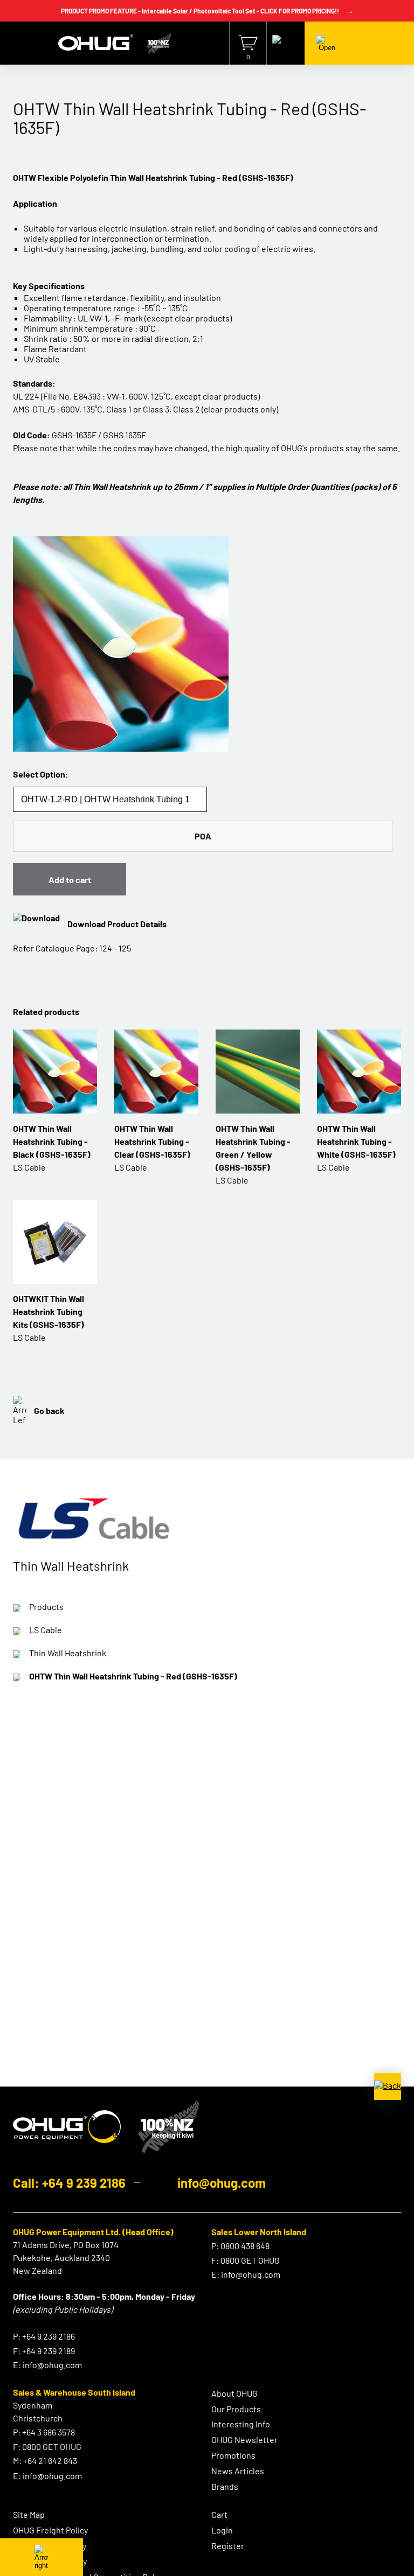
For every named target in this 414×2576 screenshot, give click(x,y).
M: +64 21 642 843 (45, 2460)
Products (46, 1606)
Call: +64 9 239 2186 (69, 2183)
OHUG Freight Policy (50, 2530)
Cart (219, 2514)
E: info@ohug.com (47, 2365)
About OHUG (234, 2393)
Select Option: (41, 774)
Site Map (29, 2514)
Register (228, 2546)
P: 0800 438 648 (240, 2246)
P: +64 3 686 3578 (44, 2432)
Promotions (233, 2455)
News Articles (238, 2471)
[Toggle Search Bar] (286, 43)
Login (222, 2530)
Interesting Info (241, 2424)
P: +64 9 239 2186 (44, 2336)
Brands (225, 2486)
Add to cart (70, 880)
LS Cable (46, 1630)
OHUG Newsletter (244, 2439)
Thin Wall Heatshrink (68, 1653)
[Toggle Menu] (327, 43)
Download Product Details (117, 924)
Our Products (236, 2409)
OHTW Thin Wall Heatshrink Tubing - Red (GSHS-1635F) (133, 1676)
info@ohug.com (222, 2183)
